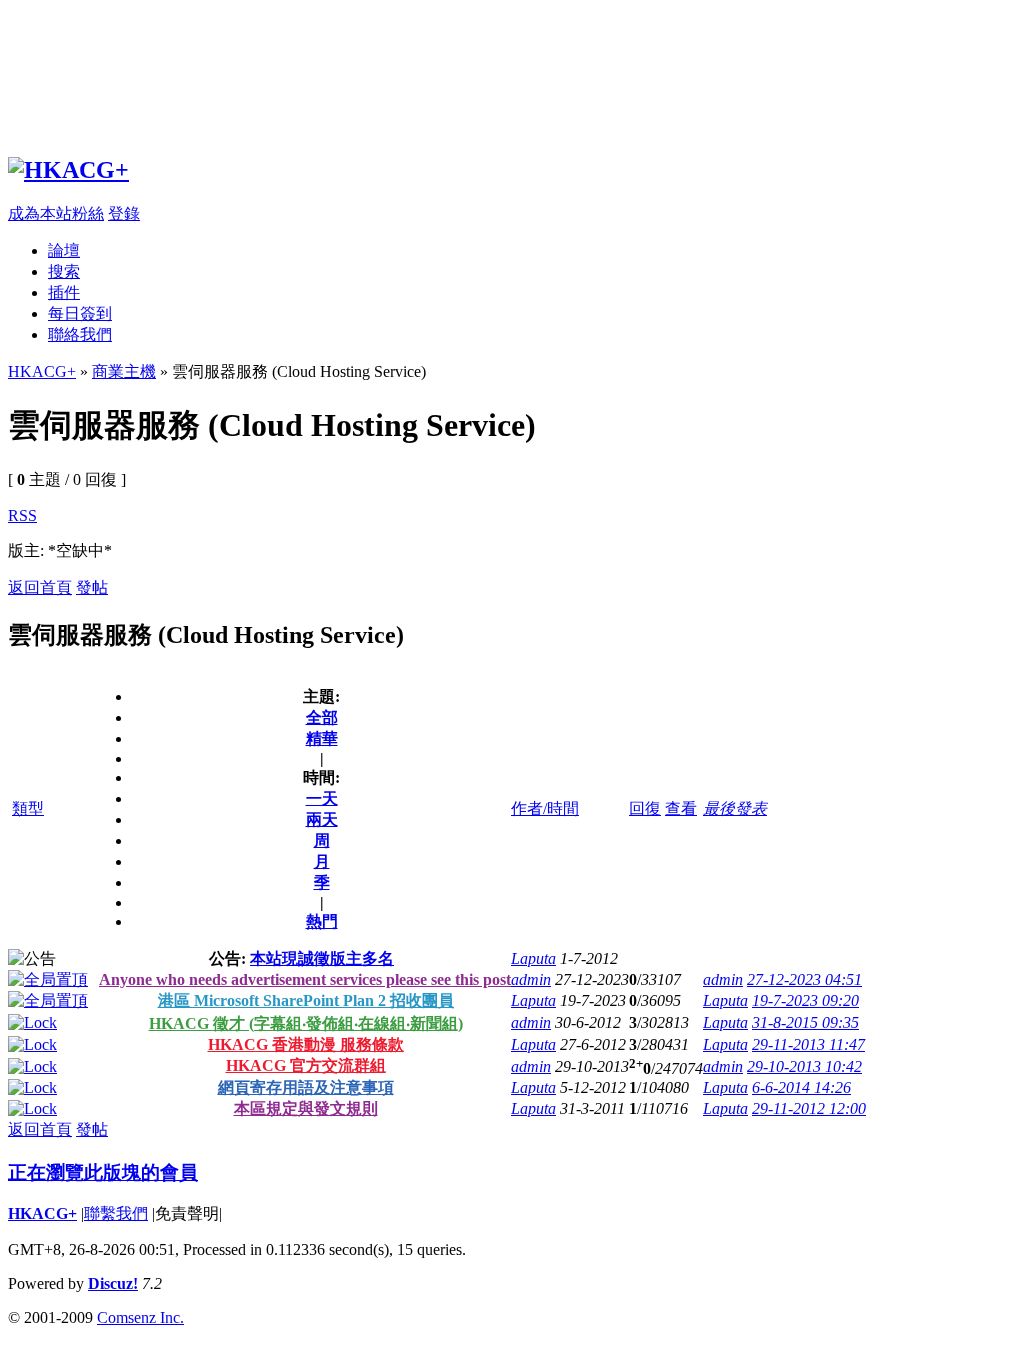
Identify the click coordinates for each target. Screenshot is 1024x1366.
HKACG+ (42, 371)
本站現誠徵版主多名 (322, 958)
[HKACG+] (68, 170)
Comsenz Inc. (140, 1317)
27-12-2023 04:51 (804, 979)
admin (531, 979)
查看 (681, 808)
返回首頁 (40, 587)
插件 (64, 292)
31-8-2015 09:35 (805, 1022)
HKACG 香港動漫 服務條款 (306, 1044)
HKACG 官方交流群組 (306, 1065)
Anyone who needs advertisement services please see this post (305, 979)
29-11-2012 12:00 (809, 1108)
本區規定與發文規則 (306, 1108)
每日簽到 (80, 313)
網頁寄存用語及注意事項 (306, 1087)
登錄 (124, 213)
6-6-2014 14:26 (801, 1087)
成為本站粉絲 (56, 213)
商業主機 (124, 371)
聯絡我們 (80, 334)
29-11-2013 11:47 (808, 1044)
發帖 (92, 587)
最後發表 (735, 808)
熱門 (322, 921)
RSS (22, 515)
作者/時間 (545, 808)
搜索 (64, 271)
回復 (645, 808)
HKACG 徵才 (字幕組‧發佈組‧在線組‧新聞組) (306, 1023)
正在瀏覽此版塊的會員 (103, 1172)
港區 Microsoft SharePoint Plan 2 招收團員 (306, 1000)
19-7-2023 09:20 (805, 1000)
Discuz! (113, 1283)
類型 (28, 808)
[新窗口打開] (48, 979)
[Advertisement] (512, 72)
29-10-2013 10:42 (804, 1066)
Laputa (533, 958)
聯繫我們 (116, 1213)
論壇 (64, 250)
